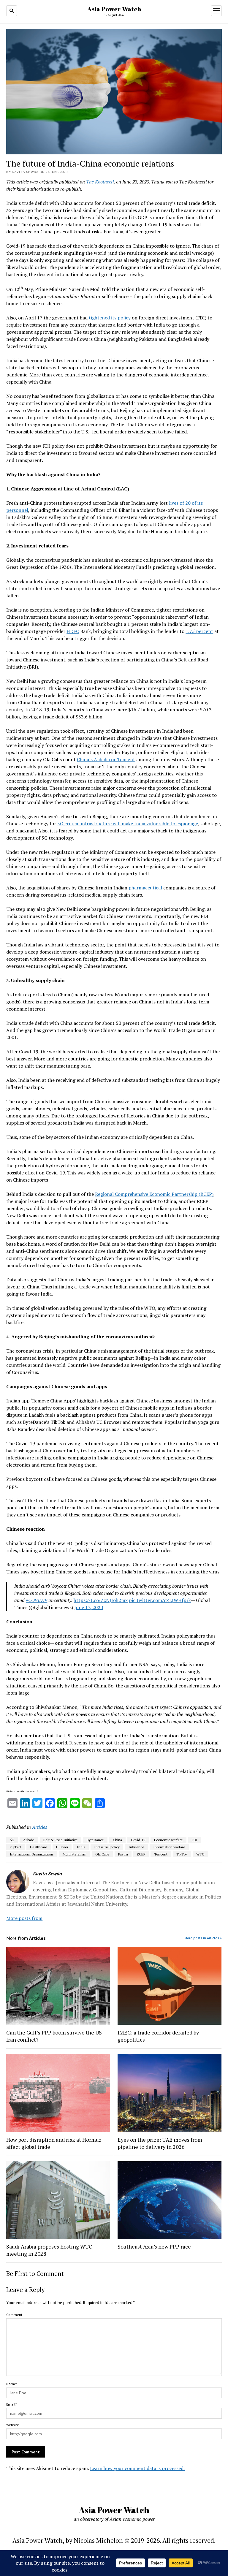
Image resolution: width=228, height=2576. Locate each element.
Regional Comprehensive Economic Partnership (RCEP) (154, 1194)
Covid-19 (138, 1840)
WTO (200, 1854)
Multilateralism (75, 1854)
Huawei (62, 1847)
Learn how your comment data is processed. (137, 2468)
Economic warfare (168, 1840)
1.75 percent (199, 631)
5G (12, 1840)
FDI (195, 1840)
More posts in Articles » (203, 1938)
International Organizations (32, 1854)
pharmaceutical (145, 888)
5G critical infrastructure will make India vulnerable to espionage (128, 824)
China (117, 1840)
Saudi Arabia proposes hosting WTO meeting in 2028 (49, 2250)
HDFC (73, 631)
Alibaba (29, 1840)
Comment (14, 2315)
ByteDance (95, 1840)
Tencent (161, 1854)
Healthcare (39, 1847)
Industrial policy (107, 1847)
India (81, 1847)
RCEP (141, 1854)
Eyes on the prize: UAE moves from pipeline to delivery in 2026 (160, 2143)
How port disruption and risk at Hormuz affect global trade (54, 2143)
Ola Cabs (102, 1854)
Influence (136, 1847)
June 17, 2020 (89, 1607)
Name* (12, 2384)
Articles (40, 1827)
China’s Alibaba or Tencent (106, 759)
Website (13, 2425)
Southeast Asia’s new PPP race (154, 2246)
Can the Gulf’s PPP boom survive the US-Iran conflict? (55, 2036)
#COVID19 (37, 1600)
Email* (11, 2404)
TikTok (182, 1854)
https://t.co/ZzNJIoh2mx (101, 1600)
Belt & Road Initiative (61, 1840)
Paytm (123, 1854)
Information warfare (169, 1847)
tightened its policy (110, 318)
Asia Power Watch (114, 9)
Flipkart (15, 1847)
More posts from (24, 1918)
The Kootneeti (100, 182)
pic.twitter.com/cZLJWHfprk (160, 1600)
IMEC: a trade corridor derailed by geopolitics (158, 2036)
